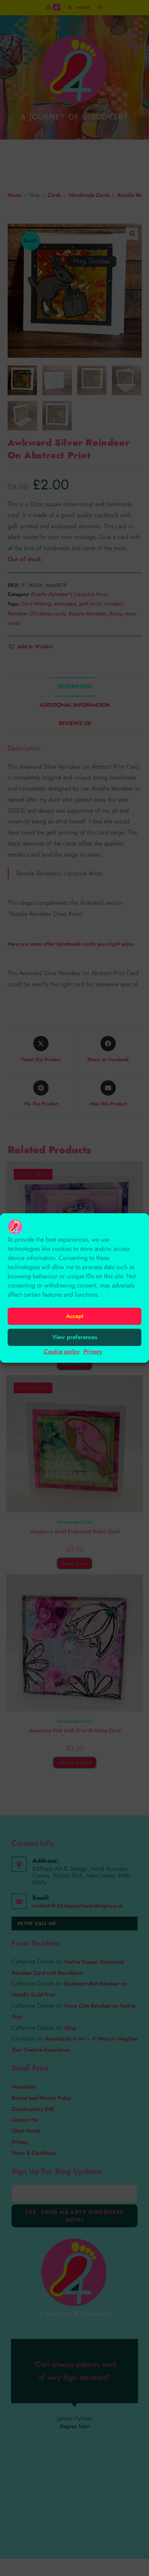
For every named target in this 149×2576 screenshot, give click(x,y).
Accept (75, 1316)
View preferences (75, 1337)
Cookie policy (62, 1351)
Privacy (93, 1351)
